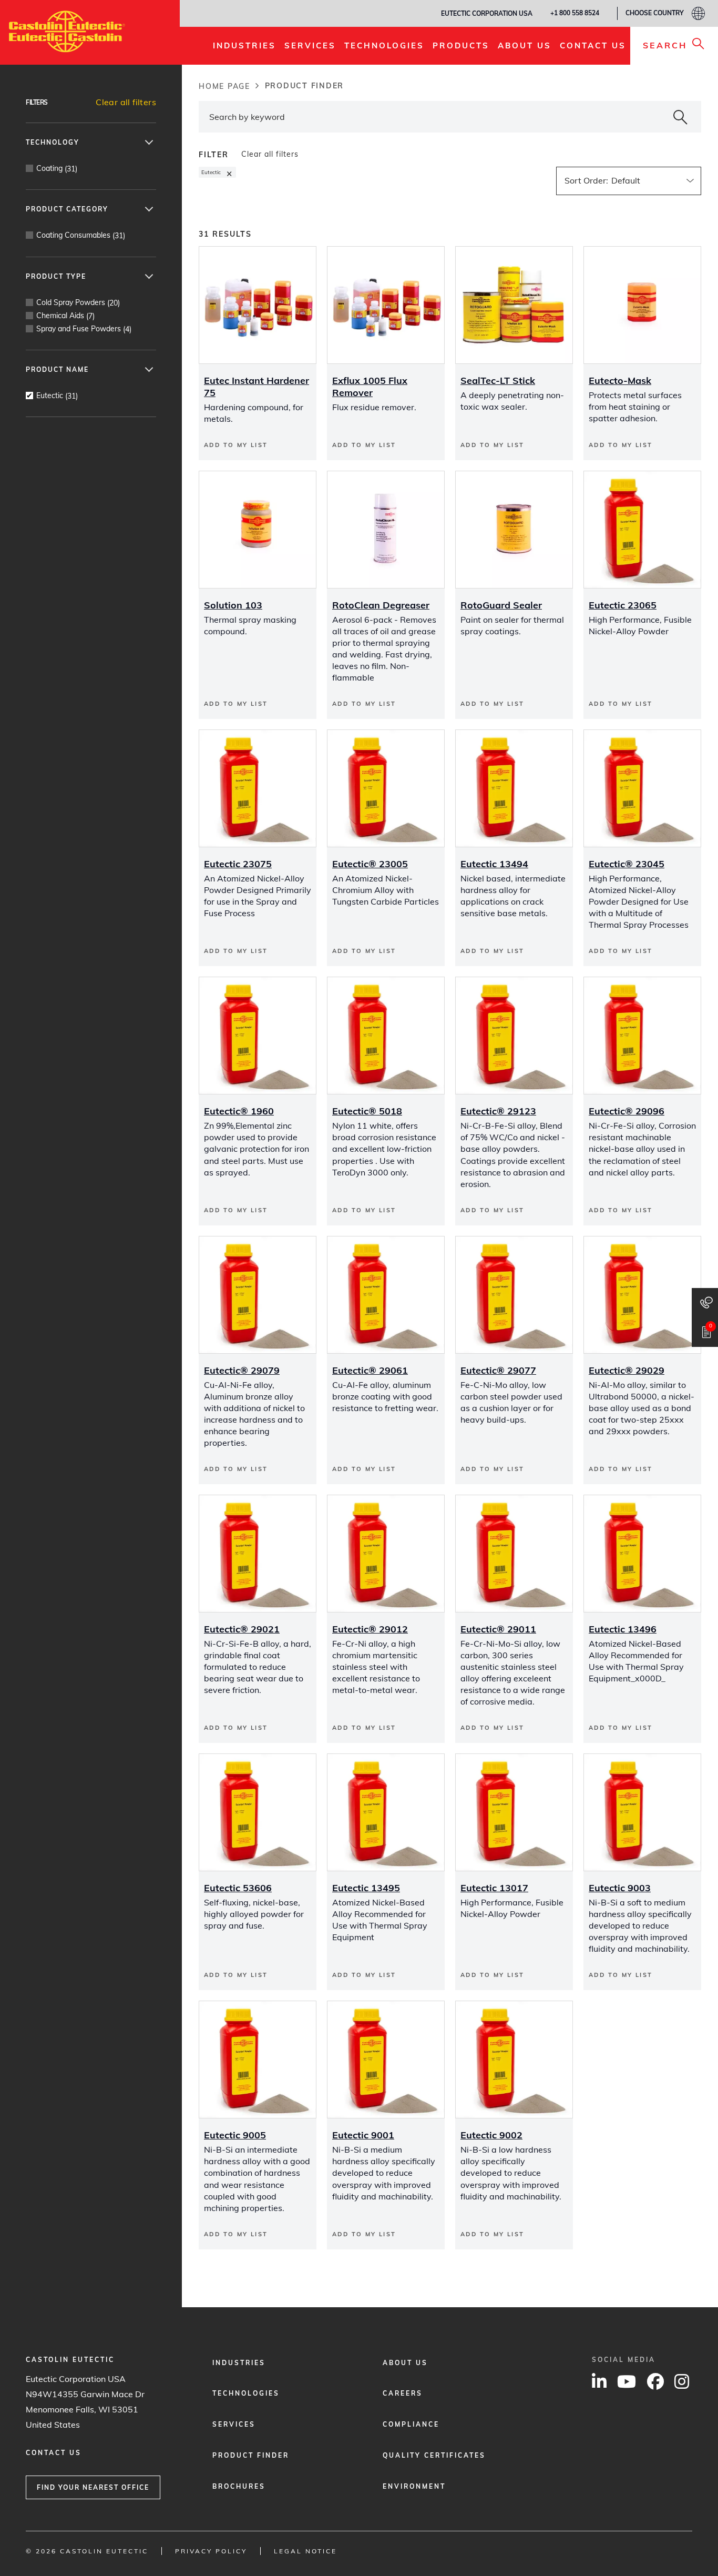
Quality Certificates (434, 2455)
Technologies (246, 2393)
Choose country (655, 13)
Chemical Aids (65, 316)
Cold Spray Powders (78, 303)
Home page (224, 86)
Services (234, 2424)
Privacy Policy (211, 2551)
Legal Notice (305, 2551)
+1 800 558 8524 (575, 13)
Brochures (239, 2486)
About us (405, 2363)
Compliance (411, 2424)
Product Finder (251, 2455)
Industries (239, 2363)
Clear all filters (126, 102)
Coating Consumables (81, 235)
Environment (414, 2486)
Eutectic (57, 396)
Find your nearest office (93, 2487)
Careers (403, 2393)
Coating (57, 169)
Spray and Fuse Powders (84, 329)
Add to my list (236, 445)
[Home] (67, 32)
